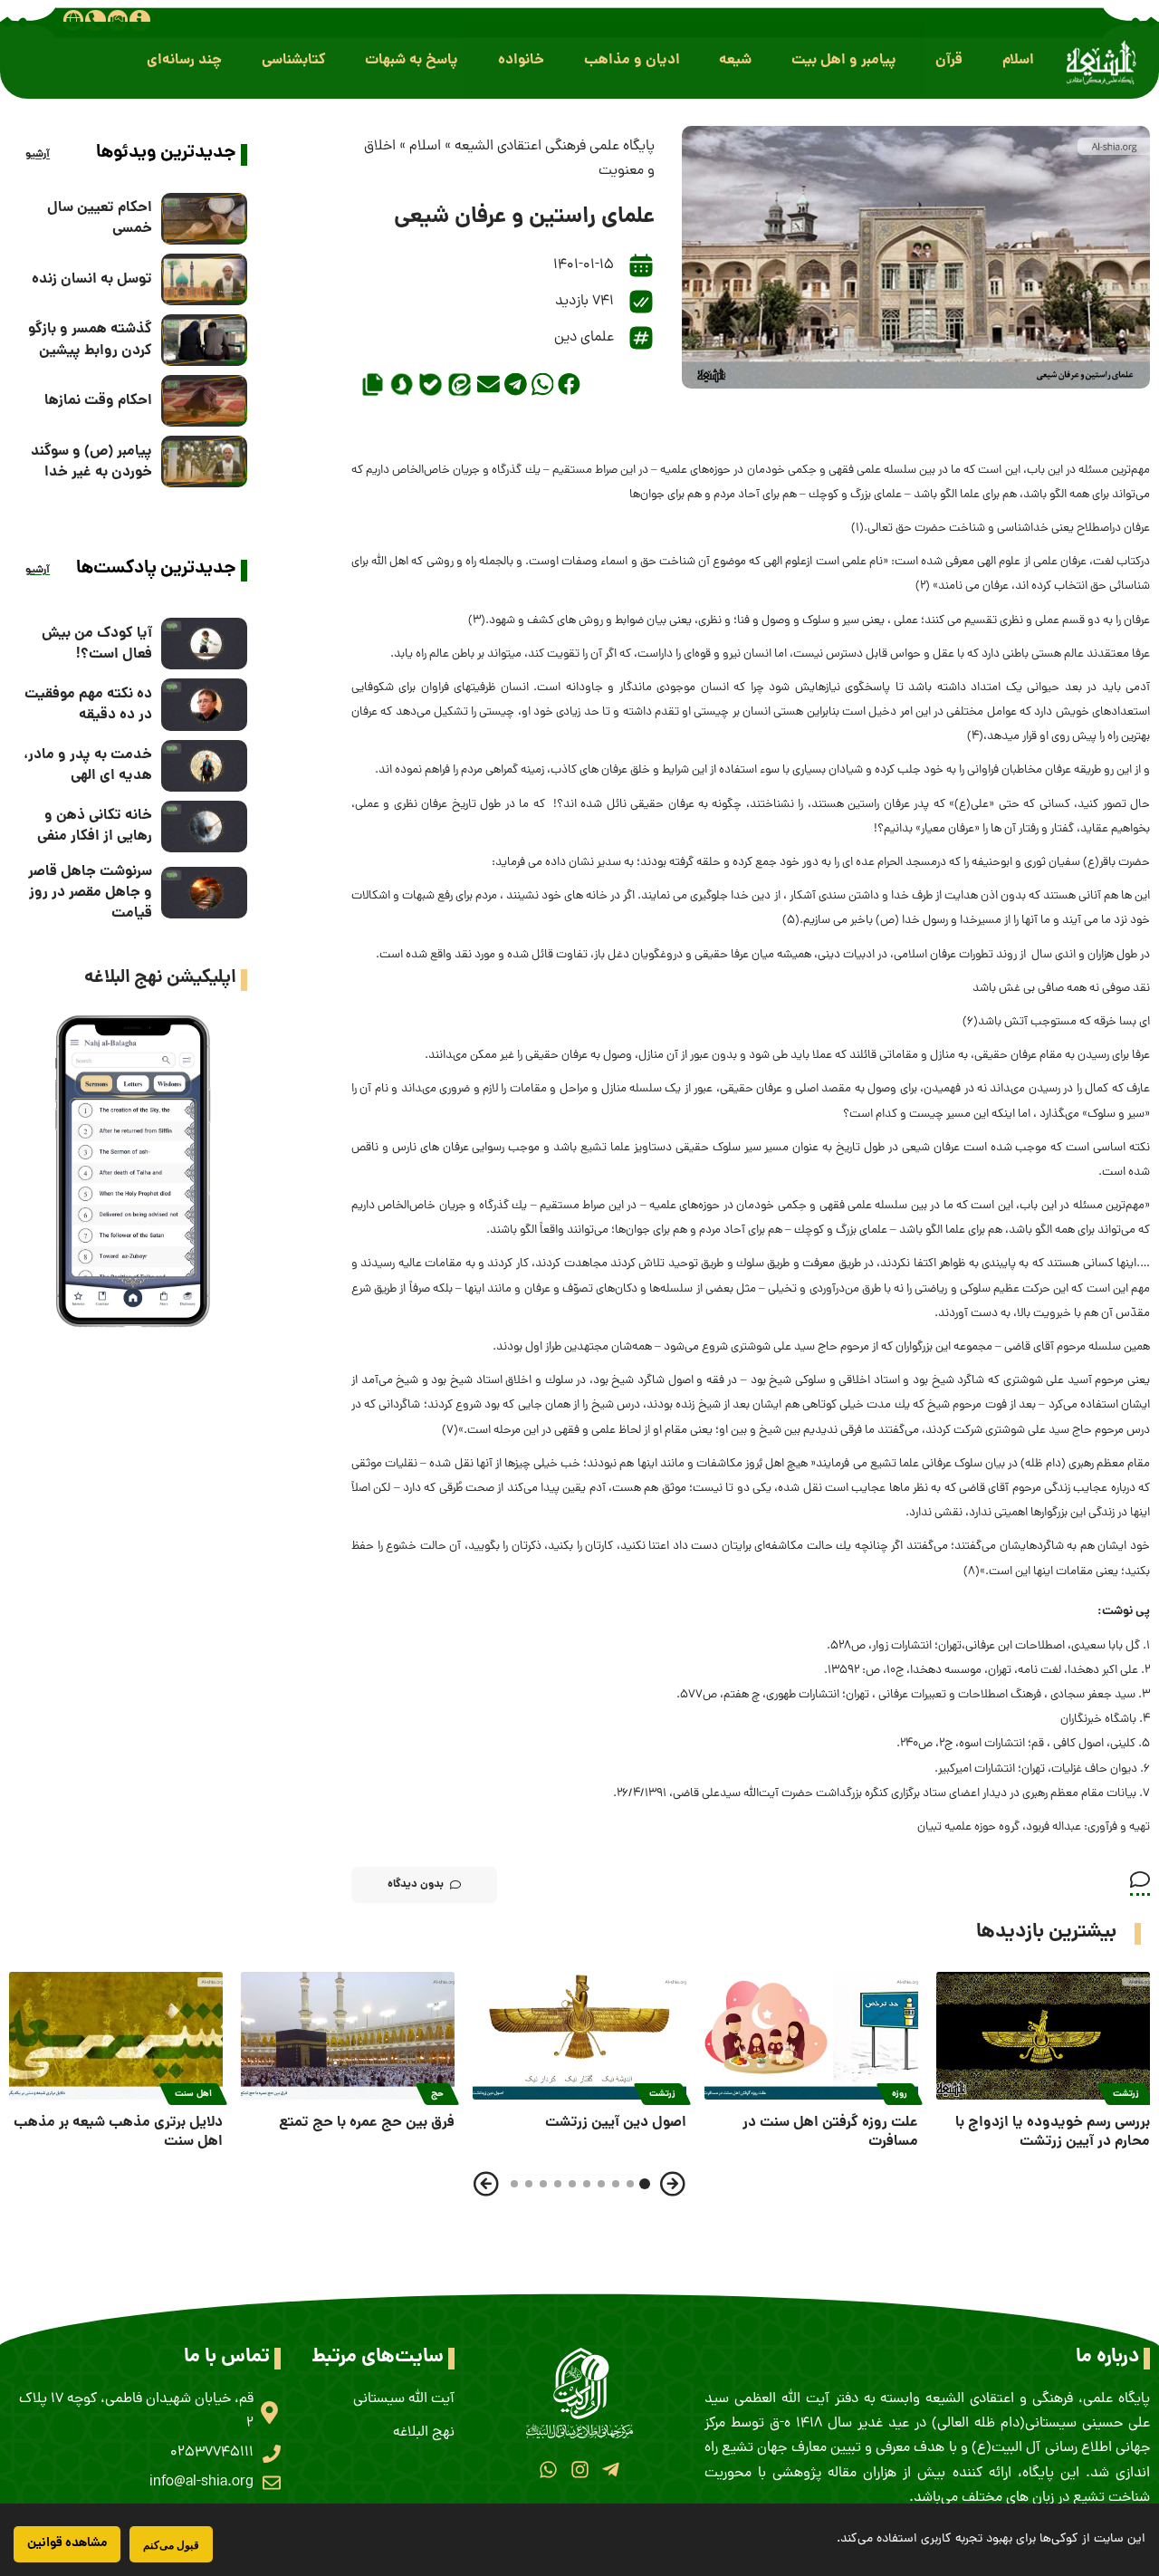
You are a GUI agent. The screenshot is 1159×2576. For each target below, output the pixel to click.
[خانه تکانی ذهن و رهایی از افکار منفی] (204, 827)
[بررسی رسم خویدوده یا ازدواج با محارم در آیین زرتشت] (1043, 2036)
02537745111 (212, 2453)
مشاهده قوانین (67, 2543)
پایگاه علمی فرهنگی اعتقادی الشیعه (555, 147)
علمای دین (584, 338)
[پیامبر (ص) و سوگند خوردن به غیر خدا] (204, 461)
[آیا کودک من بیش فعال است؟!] (204, 644)
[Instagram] (579, 2470)
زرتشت (1126, 2094)
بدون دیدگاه (416, 1884)
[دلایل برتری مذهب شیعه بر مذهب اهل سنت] (116, 2036)
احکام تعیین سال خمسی (100, 218)
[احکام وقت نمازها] (204, 401)
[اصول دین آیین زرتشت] (579, 2036)
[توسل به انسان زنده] (204, 279)
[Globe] (73, 20)
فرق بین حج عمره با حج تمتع (367, 2123)
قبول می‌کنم (171, 2545)
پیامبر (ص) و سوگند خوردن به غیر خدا (91, 462)
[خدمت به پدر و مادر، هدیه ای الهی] (204, 766)
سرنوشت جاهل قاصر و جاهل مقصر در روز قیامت (90, 893)
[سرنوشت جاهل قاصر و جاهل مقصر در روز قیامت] (204, 893)
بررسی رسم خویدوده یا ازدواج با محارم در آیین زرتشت (1053, 2132)
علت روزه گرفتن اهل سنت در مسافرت (830, 2132)
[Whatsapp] (548, 2470)
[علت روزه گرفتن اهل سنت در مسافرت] (811, 2036)
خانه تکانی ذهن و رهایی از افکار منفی (95, 826)
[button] (1018, 60)
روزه (900, 2094)
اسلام (425, 147)
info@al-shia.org (201, 2483)
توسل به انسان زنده (92, 279)
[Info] (139, 20)
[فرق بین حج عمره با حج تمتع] (348, 2036)
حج (437, 2094)
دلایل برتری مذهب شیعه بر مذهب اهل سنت (118, 2132)
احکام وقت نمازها (98, 401)
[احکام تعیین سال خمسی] (204, 219)
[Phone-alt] (95, 20)
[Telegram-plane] (611, 2470)
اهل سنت (193, 2094)
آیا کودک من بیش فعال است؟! (97, 644)
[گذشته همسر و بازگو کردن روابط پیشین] (204, 340)
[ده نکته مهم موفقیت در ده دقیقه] (204, 704)
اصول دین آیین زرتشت (616, 2123)
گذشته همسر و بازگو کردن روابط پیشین (90, 340)
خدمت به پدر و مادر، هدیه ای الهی (88, 765)
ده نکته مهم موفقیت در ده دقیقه (88, 705)
